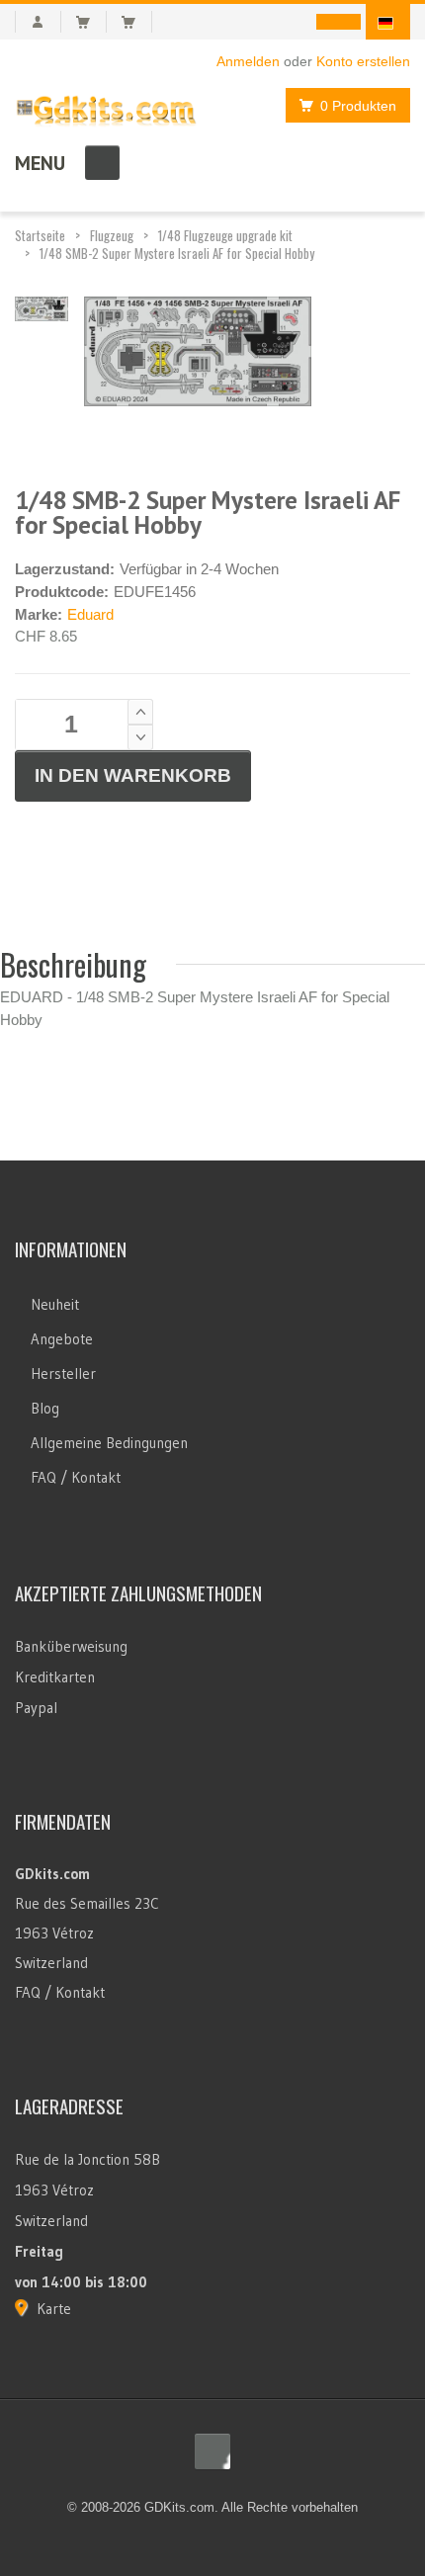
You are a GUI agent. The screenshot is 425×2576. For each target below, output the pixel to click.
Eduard (90, 614)
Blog (45, 1408)
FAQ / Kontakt (76, 1477)
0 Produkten (358, 106)
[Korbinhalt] (91, 22)
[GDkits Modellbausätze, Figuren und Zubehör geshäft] (106, 107)
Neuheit (55, 1304)
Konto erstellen (363, 61)
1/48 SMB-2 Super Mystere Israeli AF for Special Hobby (177, 253)
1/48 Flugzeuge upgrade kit (225, 235)
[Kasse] (137, 22)
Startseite (40, 235)
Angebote (62, 1339)
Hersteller (63, 1374)
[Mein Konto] (38, 22)
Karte (54, 2309)
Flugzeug (112, 235)
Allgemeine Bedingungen (109, 1443)
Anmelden (248, 61)
